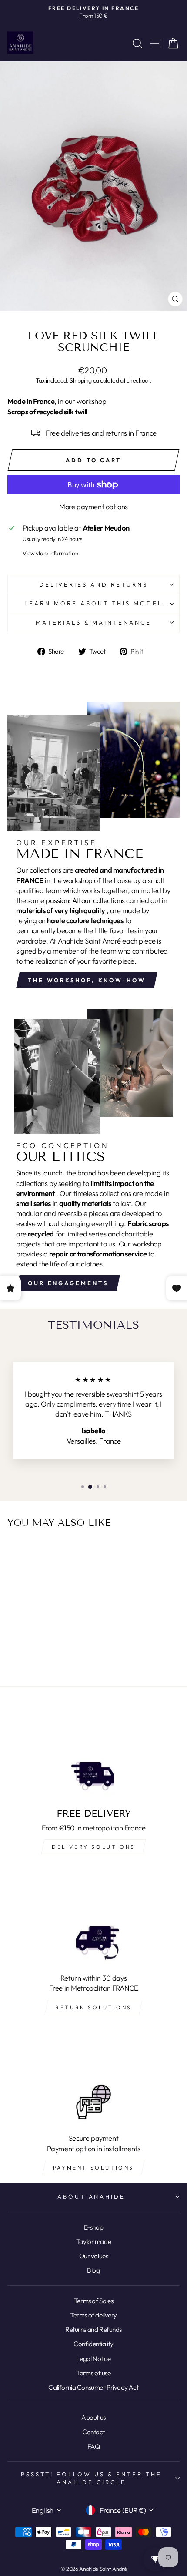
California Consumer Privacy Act (93, 2387)
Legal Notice (93, 2359)
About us (93, 2417)
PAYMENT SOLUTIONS (93, 2168)
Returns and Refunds (93, 2329)
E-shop (94, 2227)
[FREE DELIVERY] (93, 1753)
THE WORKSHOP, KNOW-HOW (87, 980)
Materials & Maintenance (93, 622)
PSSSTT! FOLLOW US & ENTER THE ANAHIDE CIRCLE (91, 2478)
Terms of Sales (93, 2301)
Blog (93, 2270)
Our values (94, 2256)
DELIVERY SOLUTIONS (93, 1847)
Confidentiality (93, 2344)
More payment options (93, 506)
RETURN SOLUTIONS (93, 2007)
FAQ (94, 2447)
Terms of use (93, 2373)
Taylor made (93, 2242)
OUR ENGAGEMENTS (68, 1283)
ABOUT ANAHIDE (92, 2196)
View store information (50, 553)
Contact (93, 2432)
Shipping (81, 380)
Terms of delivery (93, 2315)
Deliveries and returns (93, 584)
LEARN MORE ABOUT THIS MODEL (93, 603)
